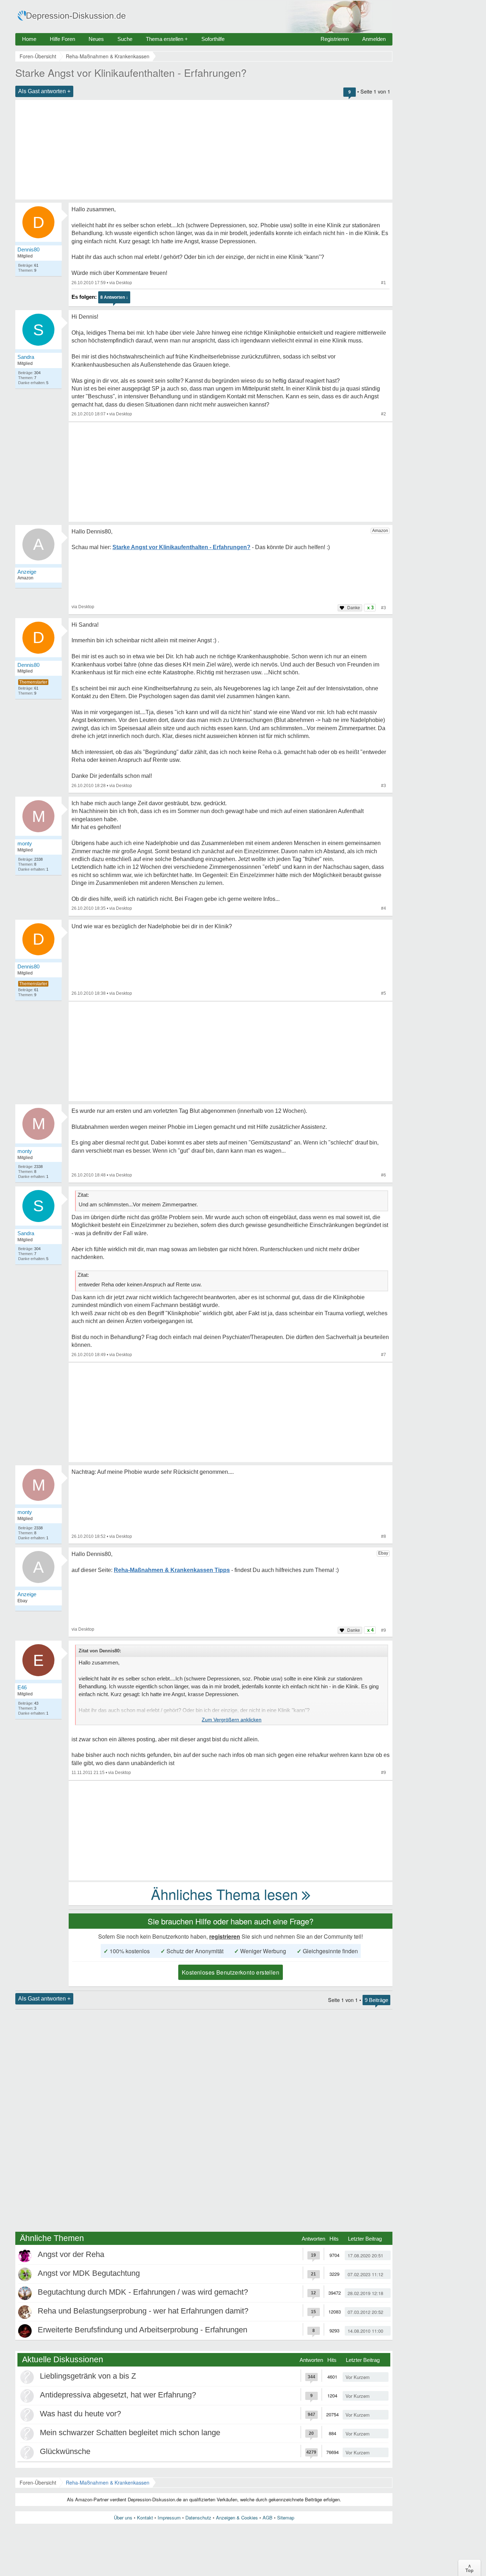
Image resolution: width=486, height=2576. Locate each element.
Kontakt (145, 2517)
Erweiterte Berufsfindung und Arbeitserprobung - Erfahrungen (142, 2330)
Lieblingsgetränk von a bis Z (88, 2376)
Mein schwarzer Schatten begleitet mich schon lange (130, 2432)
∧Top (469, 2568)
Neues (96, 39)
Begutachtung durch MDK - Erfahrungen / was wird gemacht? (143, 2292)
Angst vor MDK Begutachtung (89, 2273)
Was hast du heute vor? (80, 2414)
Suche (125, 39)
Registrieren (335, 39)
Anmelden (374, 39)
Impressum (169, 2517)
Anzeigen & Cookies (237, 2517)
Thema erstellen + (167, 39)
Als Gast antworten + (44, 91)
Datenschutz (198, 2517)
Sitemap (286, 2517)
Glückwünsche (65, 2451)
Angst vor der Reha (71, 2254)
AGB (268, 2517)
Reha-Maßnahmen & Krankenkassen (108, 2482)
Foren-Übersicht (38, 2482)
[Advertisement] (204, 150)
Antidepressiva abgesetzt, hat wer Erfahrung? (118, 2395)
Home (29, 39)
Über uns (123, 2517)
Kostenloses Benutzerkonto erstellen (231, 1972)
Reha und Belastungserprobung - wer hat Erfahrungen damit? (143, 2311)
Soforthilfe (213, 39)
